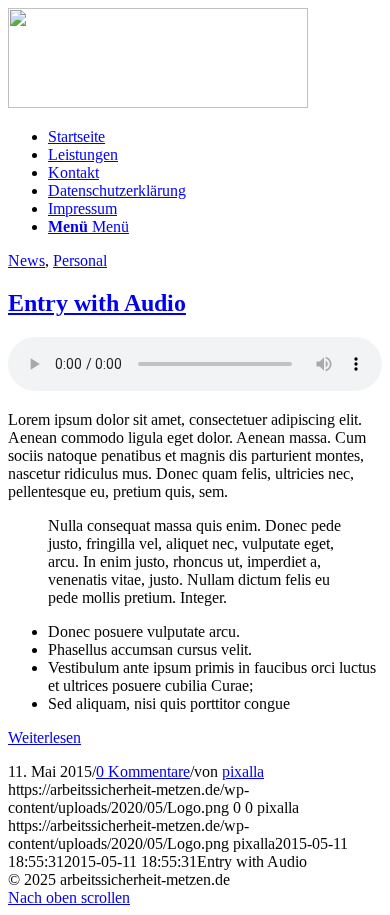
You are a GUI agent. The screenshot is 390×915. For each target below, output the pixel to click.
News (26, 260)
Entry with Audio (97, 303)
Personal (80, 260)
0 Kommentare (143, 771)
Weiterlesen (44, 737)
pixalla (243, 771)
